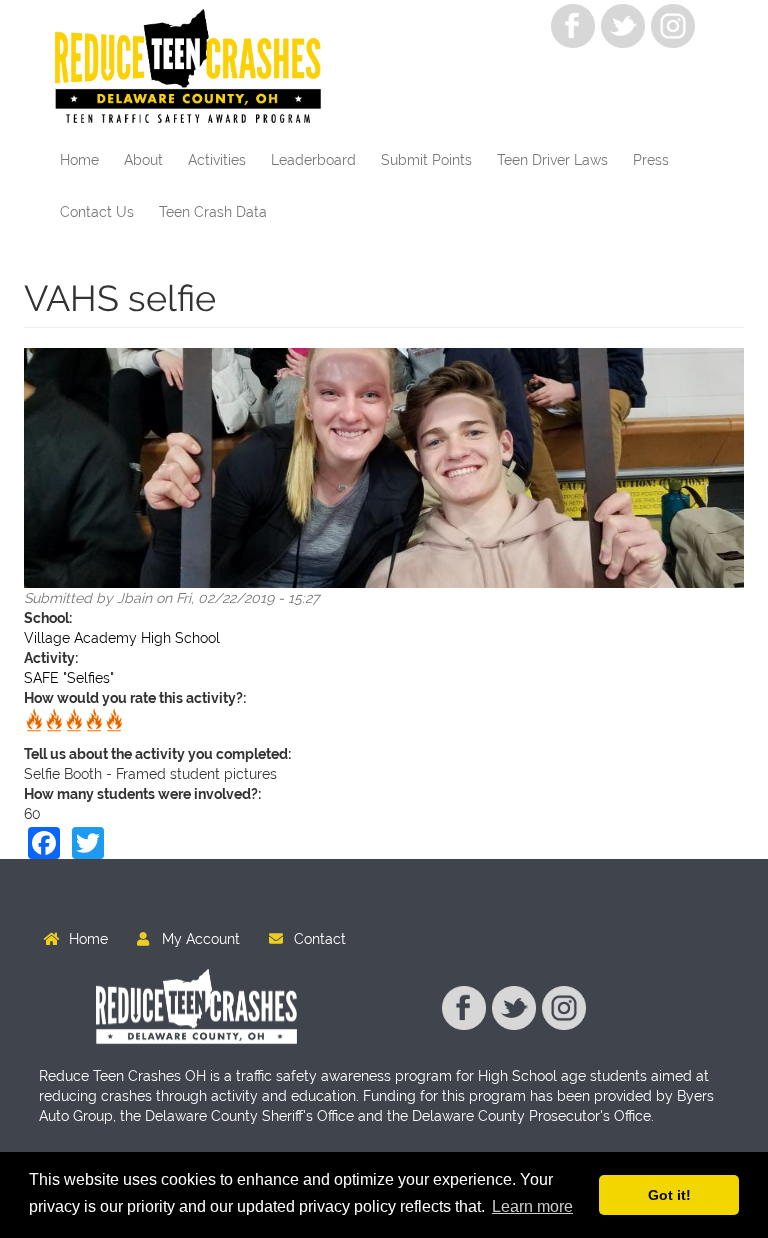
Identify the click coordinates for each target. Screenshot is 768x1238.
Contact (320, 939)
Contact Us (97, 212)
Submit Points (426, 160)
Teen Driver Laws (552, 160)
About (143, 160)
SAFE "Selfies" (69, 678)
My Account (201, 939)
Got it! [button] (669, 1195)
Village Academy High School (122, 638)
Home (79, 160)
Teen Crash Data (213, 212)
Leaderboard (313, 160)
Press (651, 160)
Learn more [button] (532, 1206)
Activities (217, 160)
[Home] (195, 67)
